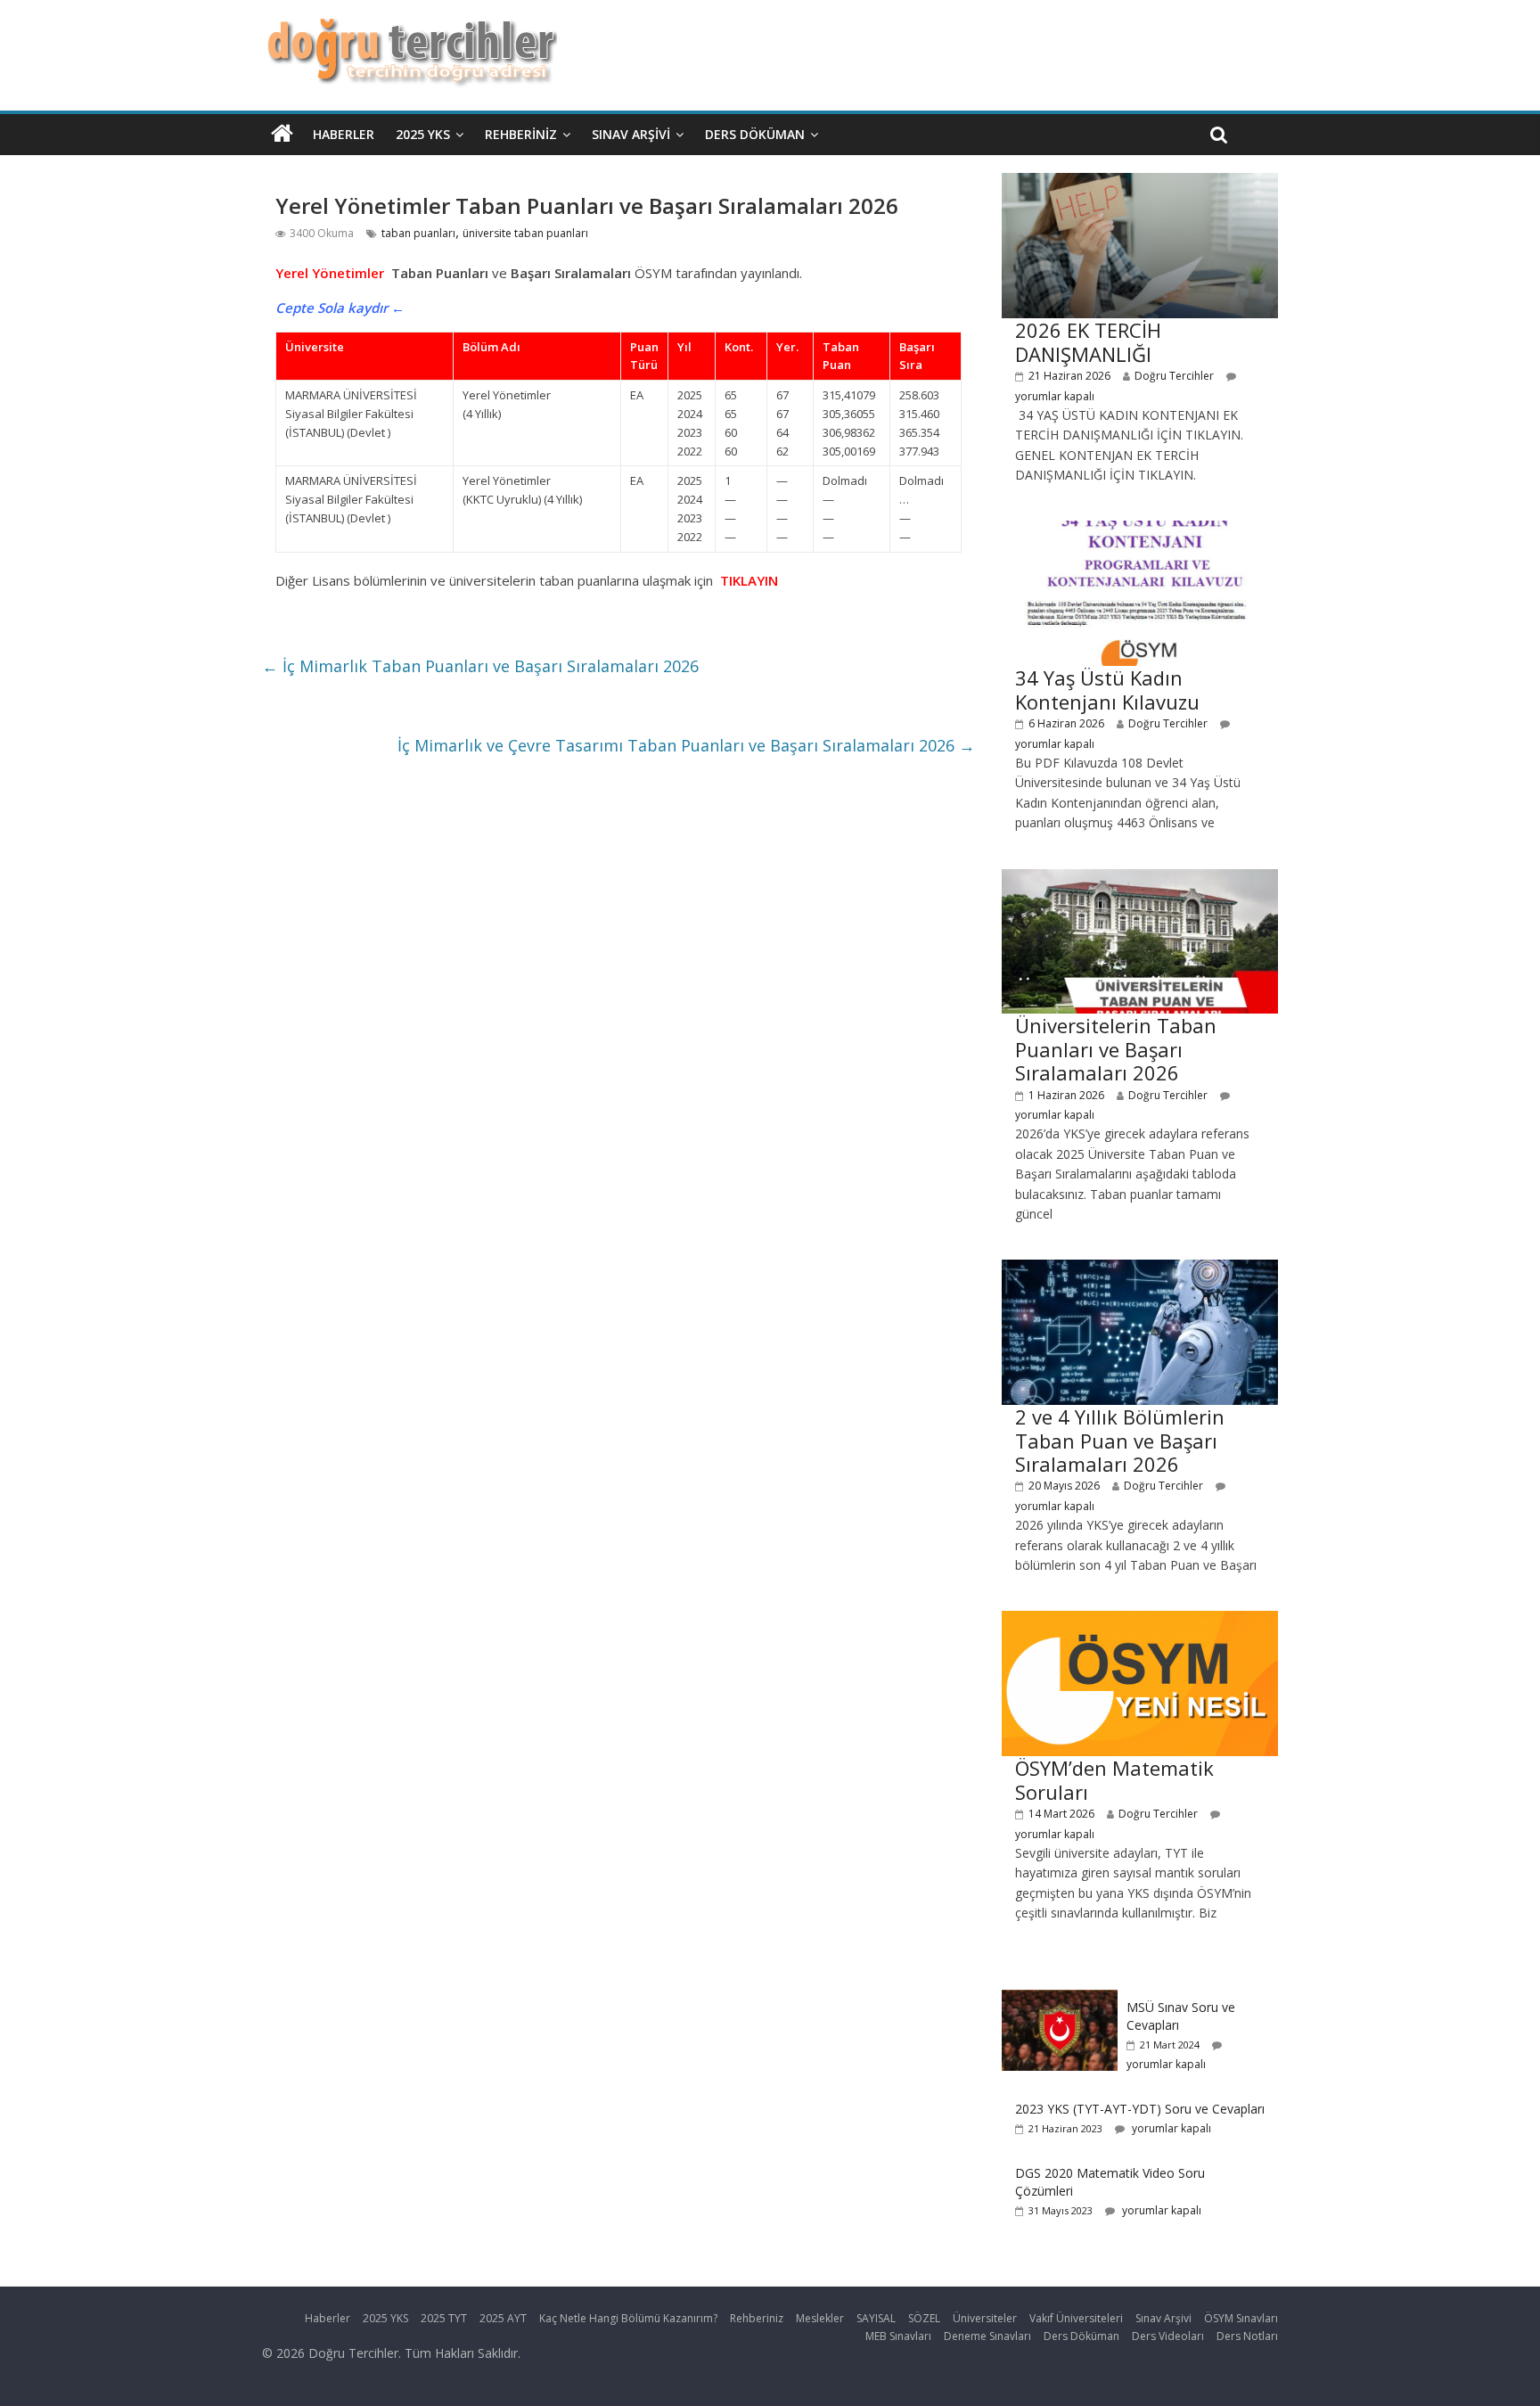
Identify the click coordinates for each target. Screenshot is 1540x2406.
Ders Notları (1247, 2336)
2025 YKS (423, 134)
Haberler (344, 134)
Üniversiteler (985, 2318)
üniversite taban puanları (525, 233)
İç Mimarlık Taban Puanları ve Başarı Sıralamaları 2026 (480, 666)
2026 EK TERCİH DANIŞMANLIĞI (1088, 341)
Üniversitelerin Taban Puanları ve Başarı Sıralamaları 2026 (1116, 1049)
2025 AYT (503, 2318)
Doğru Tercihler (1174, 376)
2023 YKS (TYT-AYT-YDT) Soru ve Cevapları (1140, 2109)
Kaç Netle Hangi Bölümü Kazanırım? (628, 2318)
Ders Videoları (1168, 2336)
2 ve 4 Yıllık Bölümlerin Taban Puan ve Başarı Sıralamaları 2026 (1120, 1440)
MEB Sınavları (898, 2336)
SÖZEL (924, 2318)
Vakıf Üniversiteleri (1076, 2318)
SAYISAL (876, 2318)
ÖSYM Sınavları (1241, 2318)
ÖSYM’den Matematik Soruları (1114, 1779)
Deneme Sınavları (987, 2336)
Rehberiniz (521, 134)
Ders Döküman (755, 134)
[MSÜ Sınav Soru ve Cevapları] (1060, 1999)
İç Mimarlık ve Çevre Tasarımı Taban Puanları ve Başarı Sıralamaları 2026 (686, 745)
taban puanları (418, 233)
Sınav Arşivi (631, 134)
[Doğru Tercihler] (410, 29)
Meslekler (820, 2318)
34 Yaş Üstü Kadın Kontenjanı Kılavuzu (1107, 689)
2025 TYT (444, 2318)
